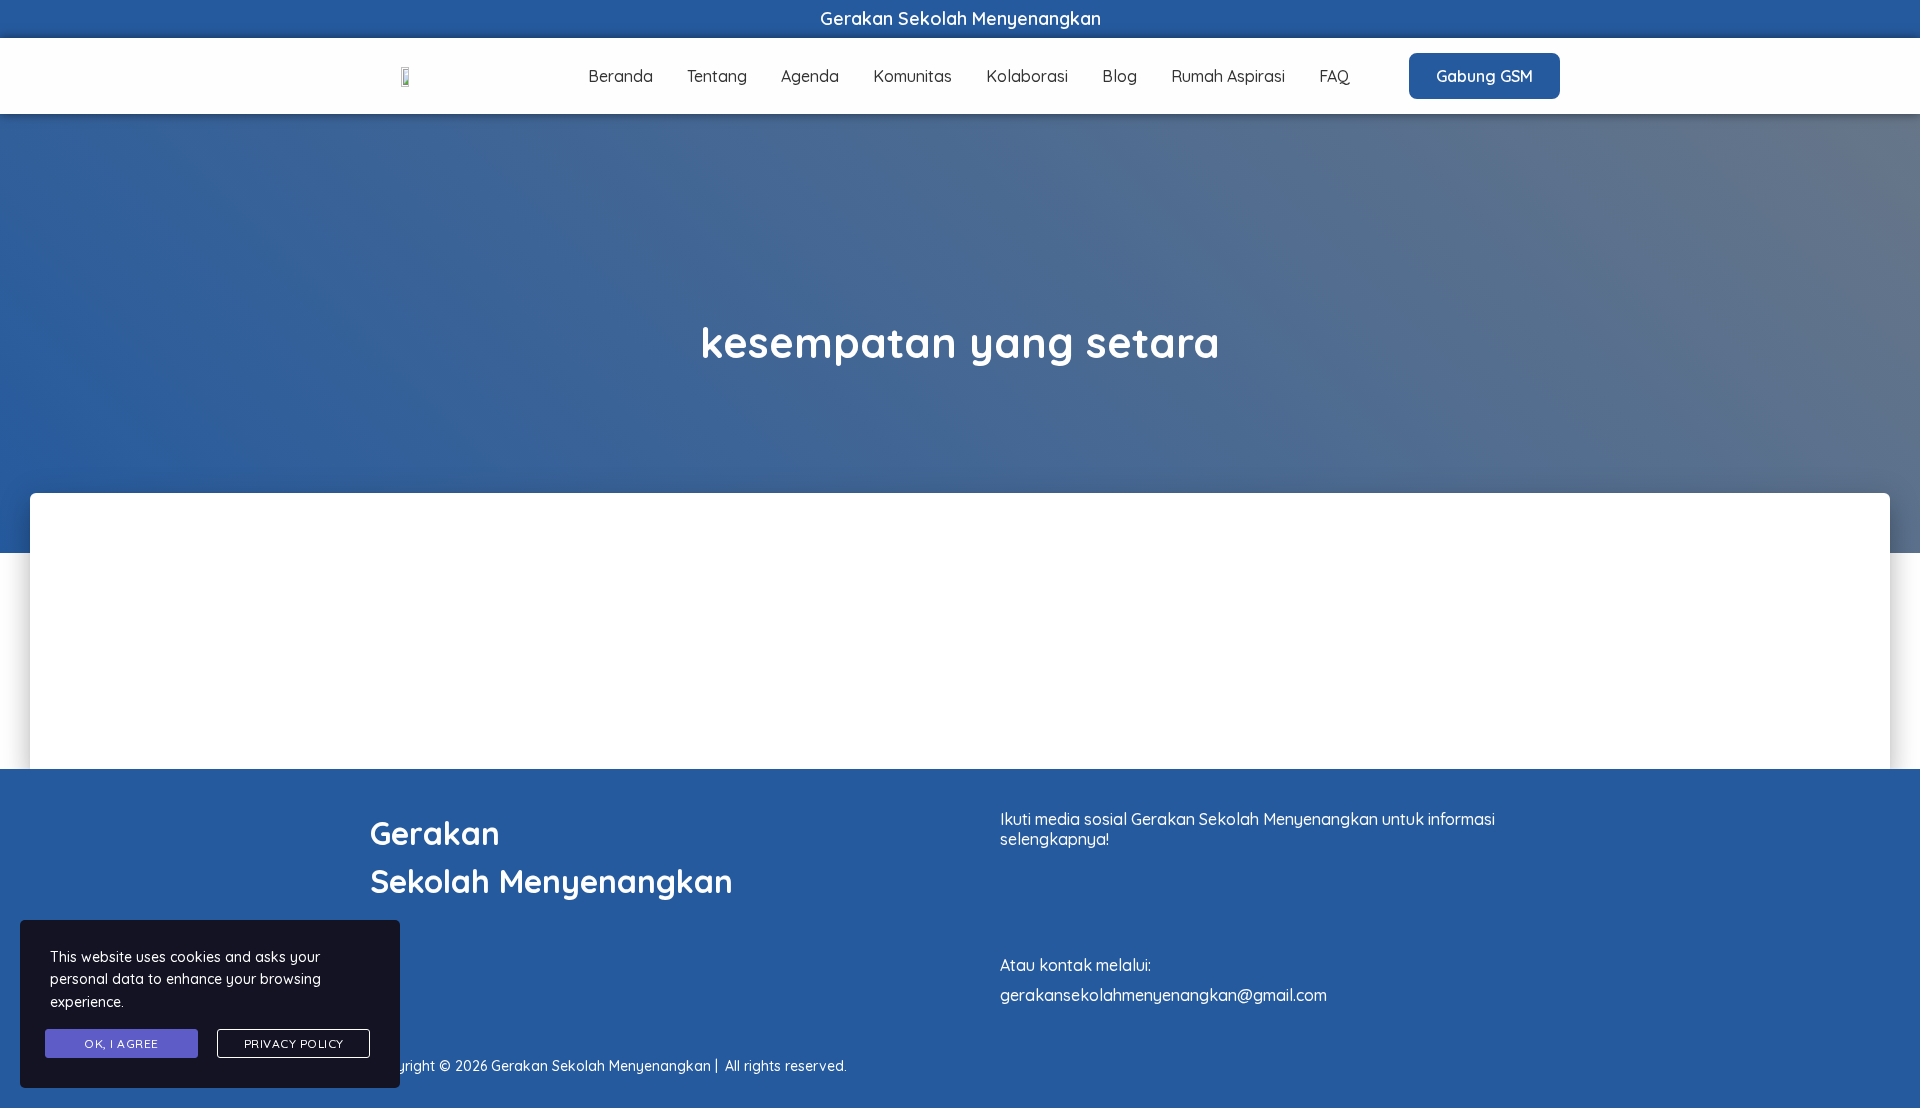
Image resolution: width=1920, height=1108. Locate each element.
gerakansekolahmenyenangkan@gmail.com (1163, 995)
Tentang (717, 76)
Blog (1119, 76)
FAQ (1334, 76)
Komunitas (912, 76)
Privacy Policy (294, 1043)
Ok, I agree (121, 1043)
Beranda (620, 76)
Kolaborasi (1027, 76)
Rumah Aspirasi (1228, 76)
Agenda (810, 76)
